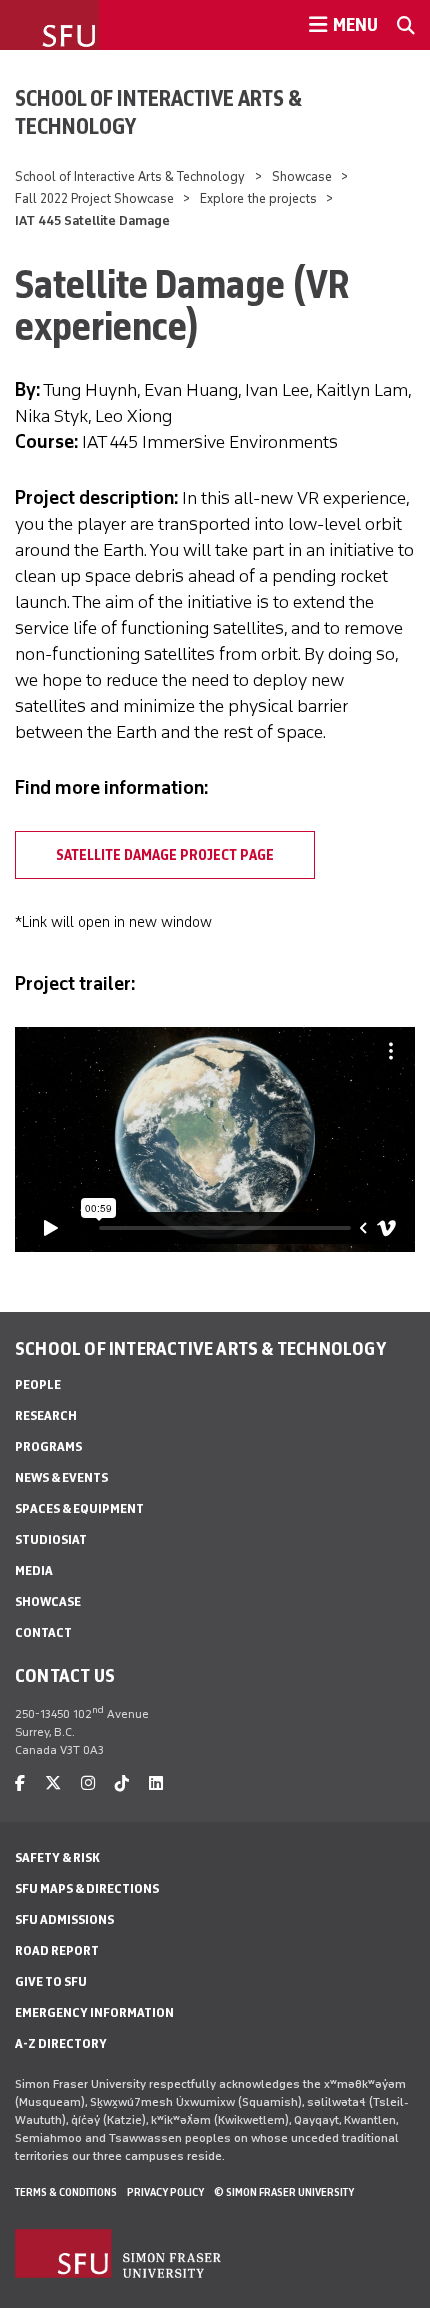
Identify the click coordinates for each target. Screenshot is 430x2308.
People (38, 1384)
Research (46, 1415)
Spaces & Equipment (79, 1508)
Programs (48, 1446)
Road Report (57, 1950)
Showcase (302, 176)
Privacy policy (165, 2192)
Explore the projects (258, 198)
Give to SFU (51, 1981)
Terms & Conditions (66, 2192)
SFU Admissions (64, 1919)
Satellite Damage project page (165, 855)
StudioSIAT (51, 1539)
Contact (43, 1632)
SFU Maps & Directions (87, 1888)
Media (34, 1570)
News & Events (61, 1477)
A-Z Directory (61, 2043)
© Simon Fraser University (284, 2192)
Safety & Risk (57, 1857)
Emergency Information (94, 2012)
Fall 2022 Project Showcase (94, 198)
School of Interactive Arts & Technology (158, 112)
